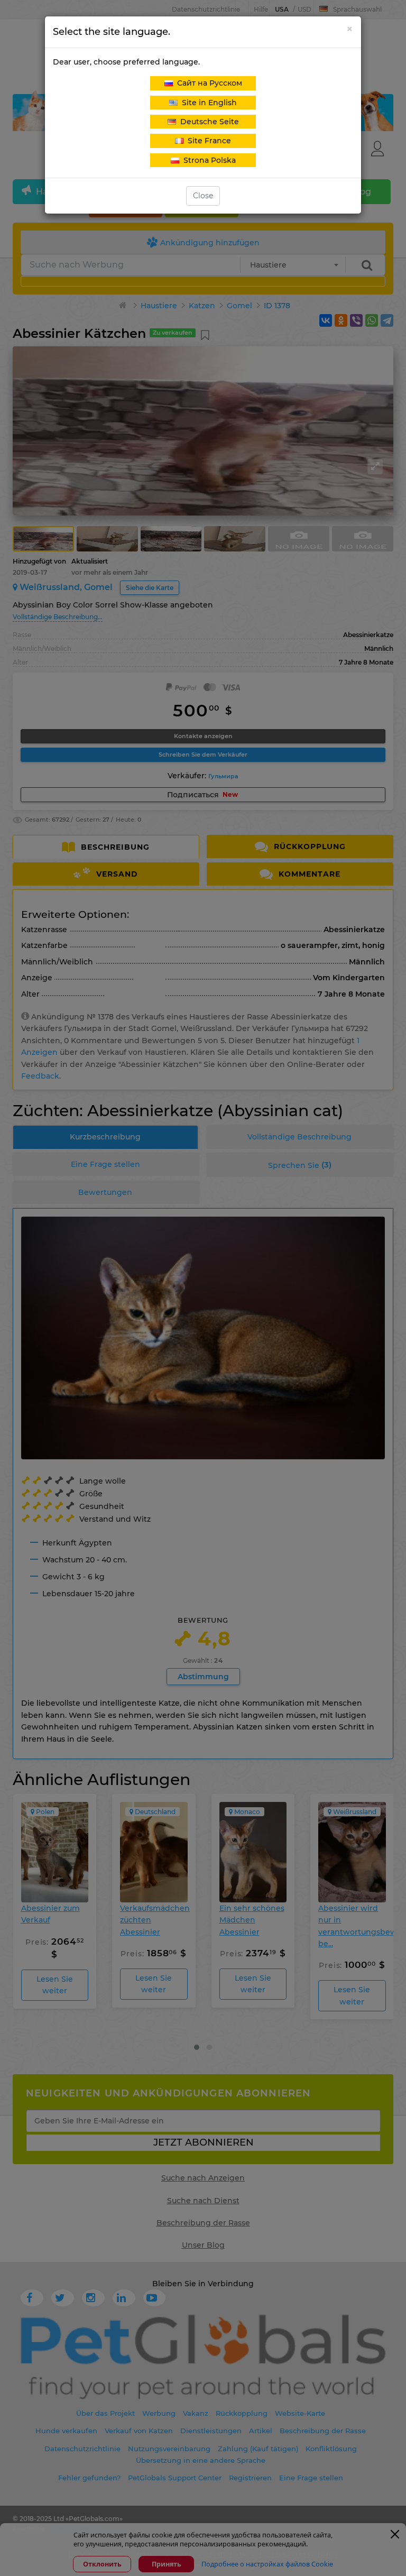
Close (203, 196)
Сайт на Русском (207, 83)
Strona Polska (207, 160)
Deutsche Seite (207, 122)
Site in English (207, 103)
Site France (207, 141)
